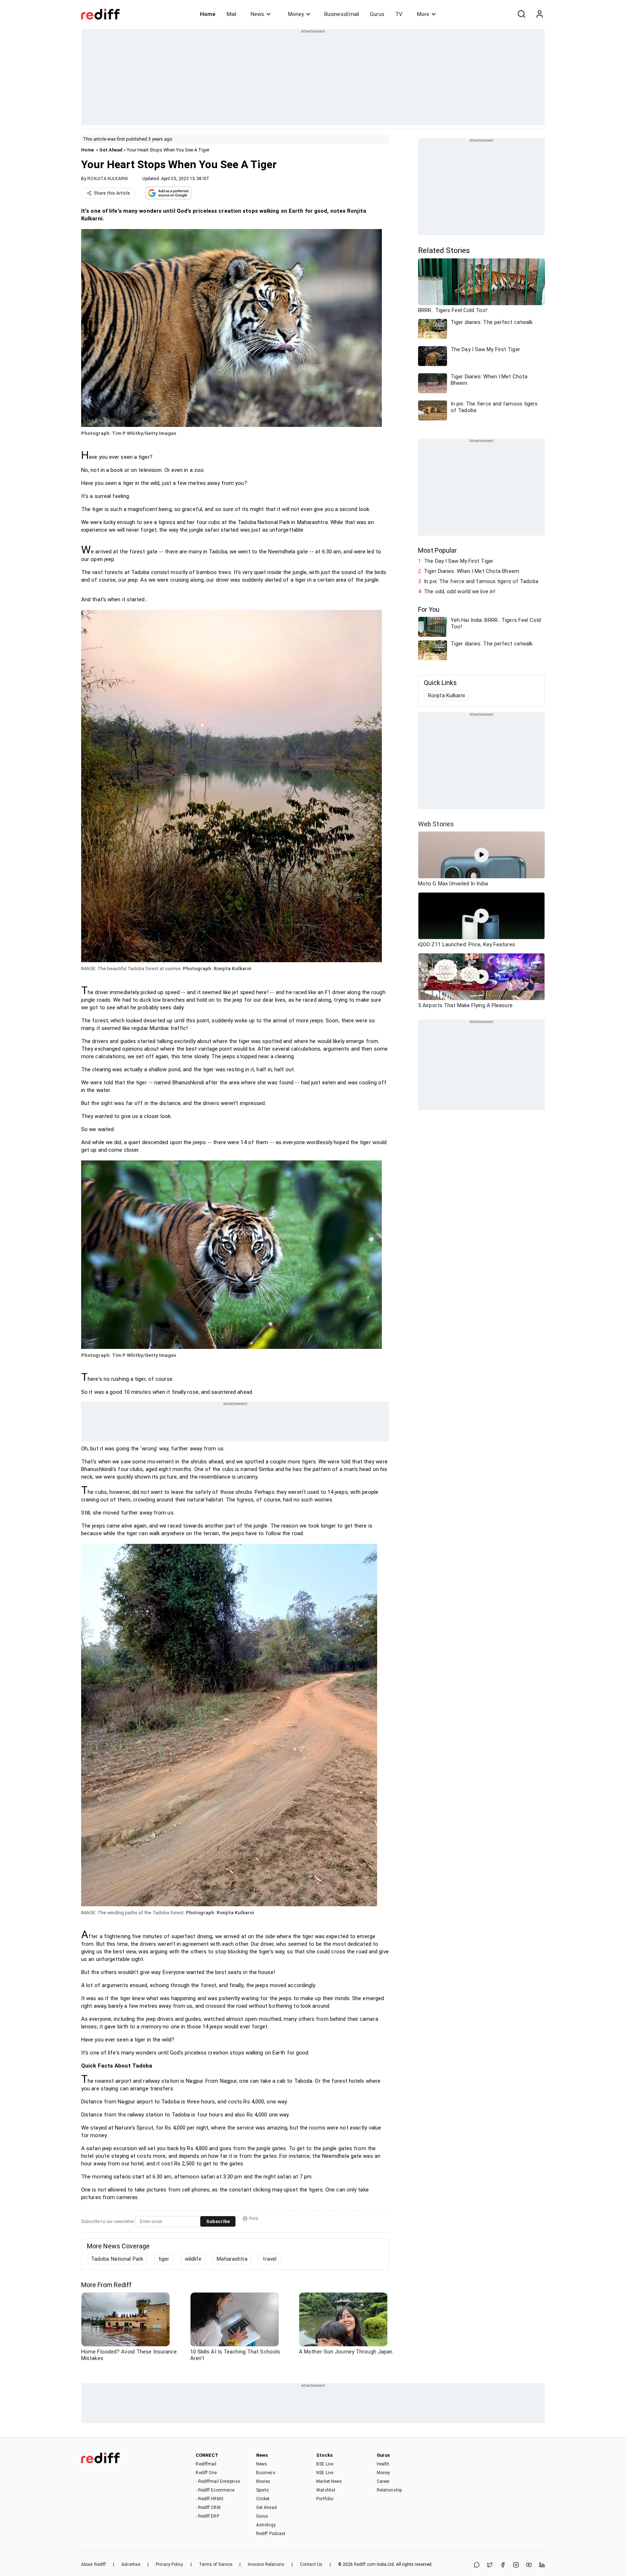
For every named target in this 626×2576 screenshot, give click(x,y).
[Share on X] (490, 2565)
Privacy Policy (169, 2564)
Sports (263, 2490)
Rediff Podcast (271, 2534)
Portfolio (325, 2499)
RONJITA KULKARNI (108, 179)
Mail (231, 14)
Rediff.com (365, 2564)
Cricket (263, 2499)
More (423, 14)
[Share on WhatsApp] (477, 2565)
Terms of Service (216, 2564)
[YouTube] (529, 2565)
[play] (481, 855)
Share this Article (112, 193)
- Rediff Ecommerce (215, 2490)
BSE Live (325, 2464)
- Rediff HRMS (209, 2499)
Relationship (389, 2490)
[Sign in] (539, 14)
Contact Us (311, 2564)
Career (383, 2481)
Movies (263, 2481)
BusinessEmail (342, 14)
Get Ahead (111, 150)
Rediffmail (206, 2464)
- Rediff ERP (207, 2516)
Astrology (266, 2525)
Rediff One (206, 2473)
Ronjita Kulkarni (446, 695)
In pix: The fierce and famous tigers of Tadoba (481, 581)
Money (296, 14)
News (257, 14)
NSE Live (325, 2473)
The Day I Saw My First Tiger (459, 561)
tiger (164, 2259)
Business (266, 2473)
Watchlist (326, 2490)
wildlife (193, 2259)
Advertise (131, 2564)
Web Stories (436, 824)
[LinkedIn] (542, 2565)
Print (254, 2219)
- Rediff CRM (208, 2508)
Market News (329, 2481)
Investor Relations (266, 2564)
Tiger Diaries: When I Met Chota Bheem (471, 571)
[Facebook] (503, 2565)
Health (383, 2464)
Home (208, 14)
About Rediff (93, 2564)
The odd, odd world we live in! (460, 591)
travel (270, 2259)
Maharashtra (232, 2259)
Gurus (377, 14)
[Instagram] (516, 2565)
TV (399, 14)
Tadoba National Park (117, 2259)
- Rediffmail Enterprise (218, 2481)
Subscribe (218, 2221)
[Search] (521, 14)
